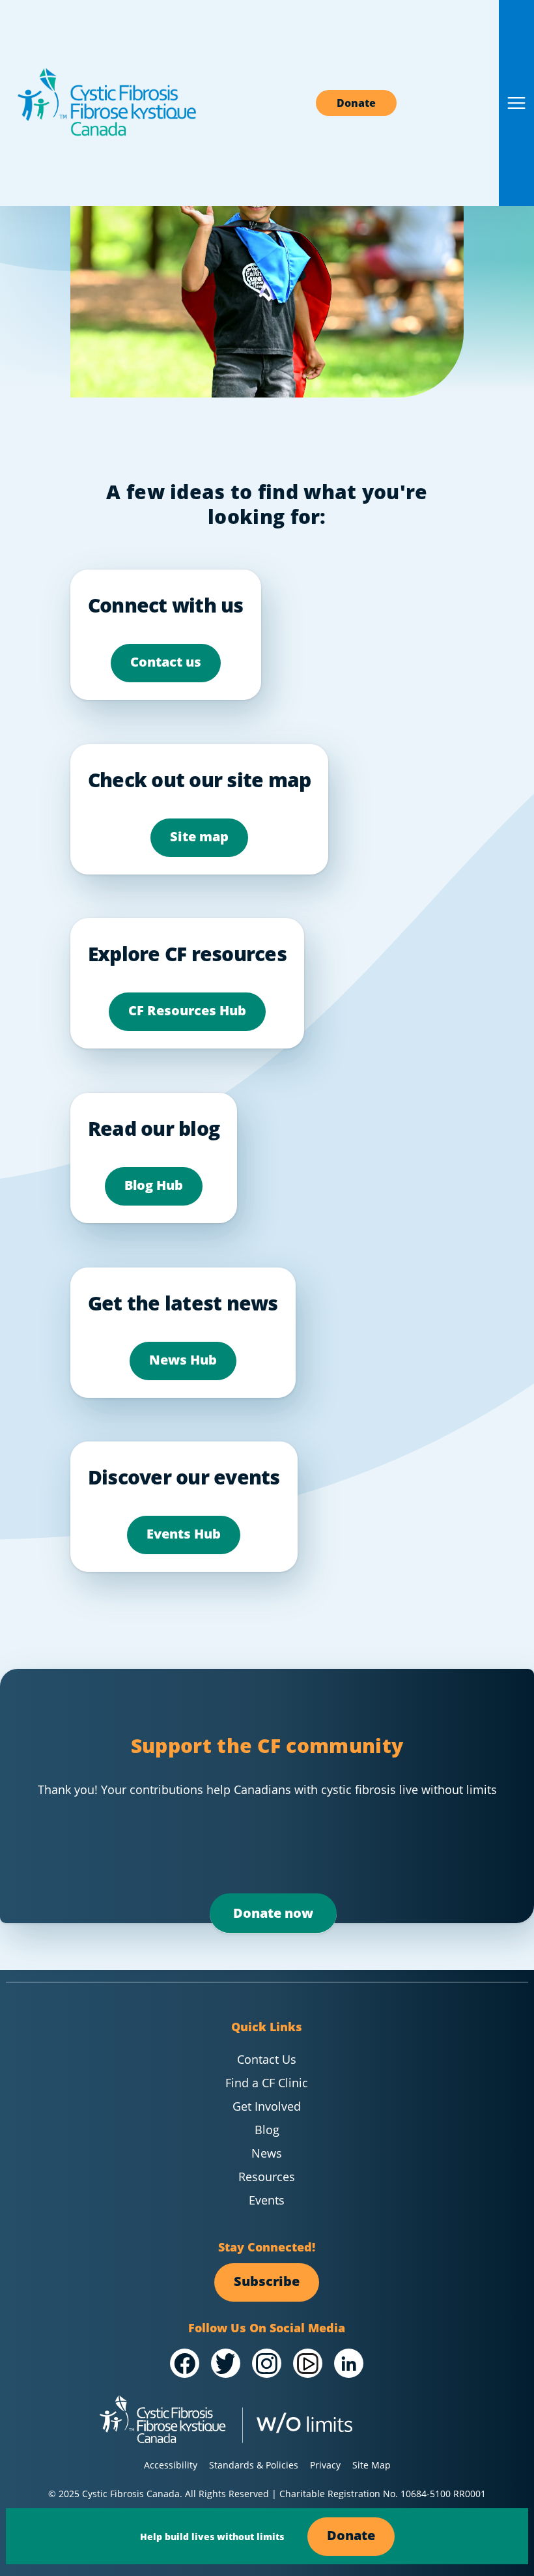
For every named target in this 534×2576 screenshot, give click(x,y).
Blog (267, 2130)
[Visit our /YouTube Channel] (308, 2364)
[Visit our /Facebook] (185, 2364)
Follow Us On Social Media (267, 2328)
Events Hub (184, 1534)
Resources (267, 2177)
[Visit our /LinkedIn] (349, 2364)
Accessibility (171, 2465)
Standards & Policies (254, 2465)
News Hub (183, 1360)
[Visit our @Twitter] (226, 2364)
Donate (356, 103)
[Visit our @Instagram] (267, 2364)
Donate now (273, 1913)
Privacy (325, 2465)
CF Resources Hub (187, 1010)
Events (267, 2200)
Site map (199, 836)
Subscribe (267, 2281)
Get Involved (267, 2106)
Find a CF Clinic (267, 2083)
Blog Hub (154, 1185)
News (267, 2153)
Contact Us (267, 2059)
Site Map (372, 2465)
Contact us (166, 662)
